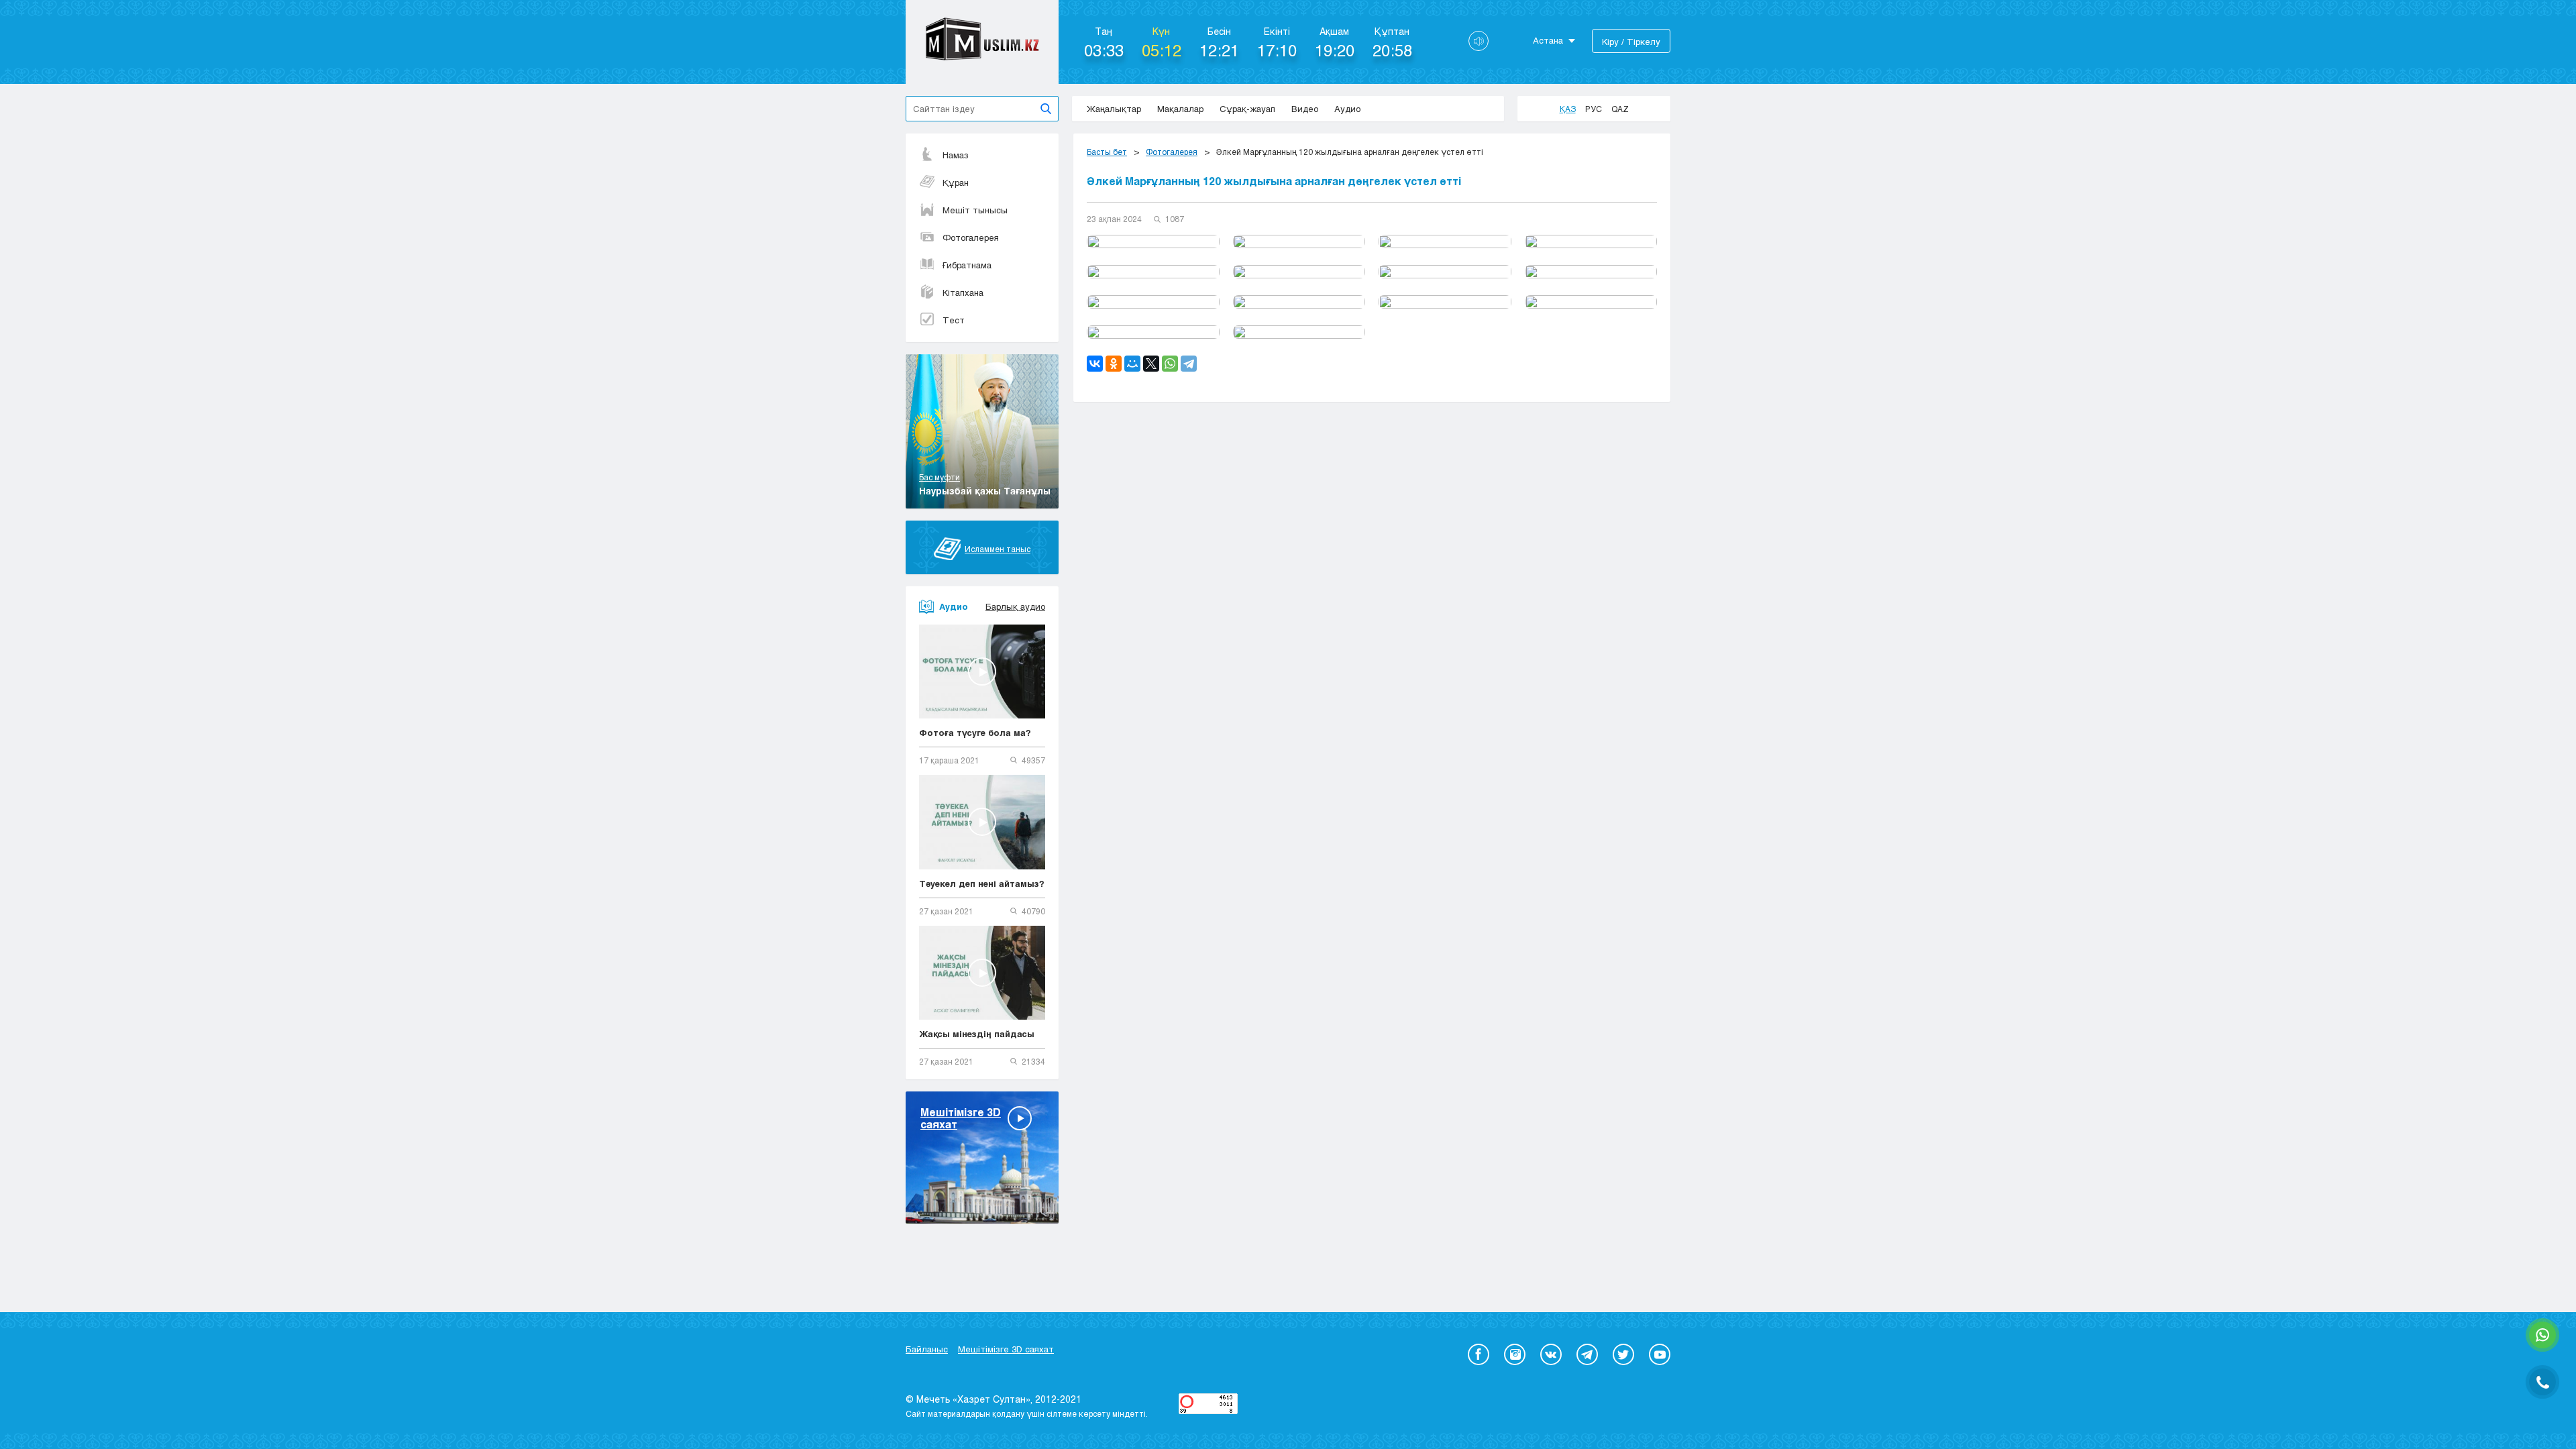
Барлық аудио (1015, 606)
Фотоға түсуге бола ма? (975, 733)
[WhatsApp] (1170, 364)
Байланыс (927, 1349)
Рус (1594, 109)
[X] (1151, 364)
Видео (1305, 109)
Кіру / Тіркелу (1631, 42)
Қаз (1568, 109)
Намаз (956, 155)
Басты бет (1107, 152)
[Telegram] (1189, 364)
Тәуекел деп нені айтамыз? (982, 883)
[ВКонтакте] (1095, 364)
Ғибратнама (967, 265)
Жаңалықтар (1114, 109)
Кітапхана (963, 292)
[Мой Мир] (1132, 364)
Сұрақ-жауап (1247, 109)
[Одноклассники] (1114, 364)
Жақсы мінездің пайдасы (977, 1034)
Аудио (1347, 109)
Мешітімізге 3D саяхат (1006, 1349)
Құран (956, 182)
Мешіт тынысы (975, 210)
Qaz (1620, 109)
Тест (954, 320)
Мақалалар (1180, 109)
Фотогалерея (971, 237)
